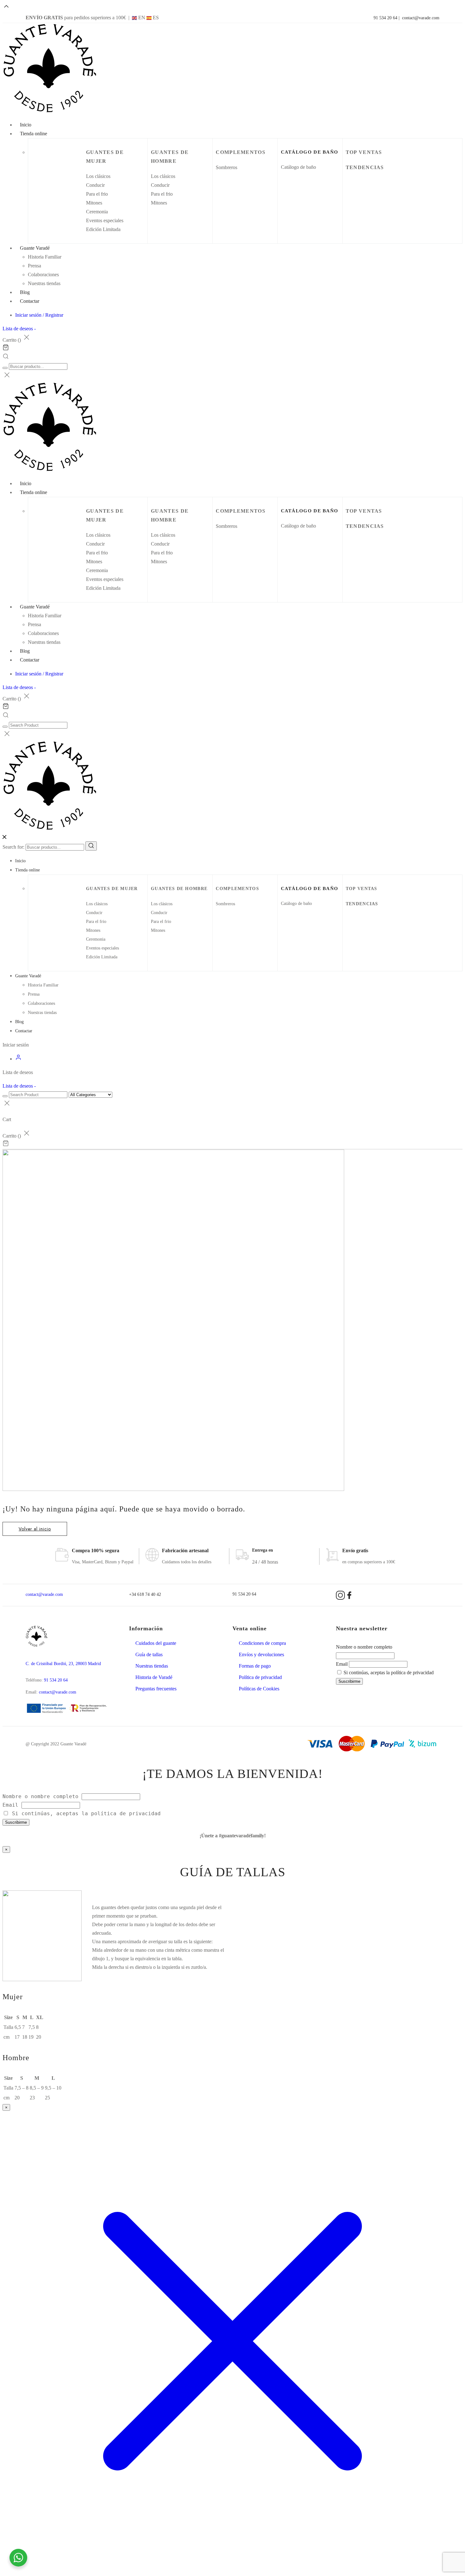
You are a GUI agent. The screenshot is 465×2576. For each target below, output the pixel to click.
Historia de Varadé (154, 1677)
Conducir (95, 185)
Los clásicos (98, 176)
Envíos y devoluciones (261, 1654)
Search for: (13, 847)
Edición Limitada (103, 229)
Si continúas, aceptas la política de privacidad (388, 1673)
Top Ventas (364, 152)
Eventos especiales (105, 220)
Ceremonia (97, 212)
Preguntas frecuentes (156, 1689)
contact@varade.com (421, 18)
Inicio (20, 861)
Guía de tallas (149, 1654)
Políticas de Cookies (259, 1689)
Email (342, 1664)
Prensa (34, 266)
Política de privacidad (260, 1677)
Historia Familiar (45, 257)
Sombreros (226, 167)
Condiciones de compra (262, 1643)
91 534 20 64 (385, 18)
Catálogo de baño (298, 167)
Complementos (241, 152)
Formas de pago (255, 1666)
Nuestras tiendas (44, 283)
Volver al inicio (35, 1529)
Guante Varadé (35, 248)
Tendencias (365, 167)
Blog (19, 1022)
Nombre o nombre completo (364, 1647)
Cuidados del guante (156, 1643)
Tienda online (34, 134)
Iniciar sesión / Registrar (39, 315)
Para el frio (97, 194)
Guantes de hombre (179, 889)
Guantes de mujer (112, 889)
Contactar (30, 301)
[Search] (91, 846)
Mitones (94, 203)
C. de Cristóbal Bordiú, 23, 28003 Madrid (63, 1664)
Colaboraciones (43, 275)
